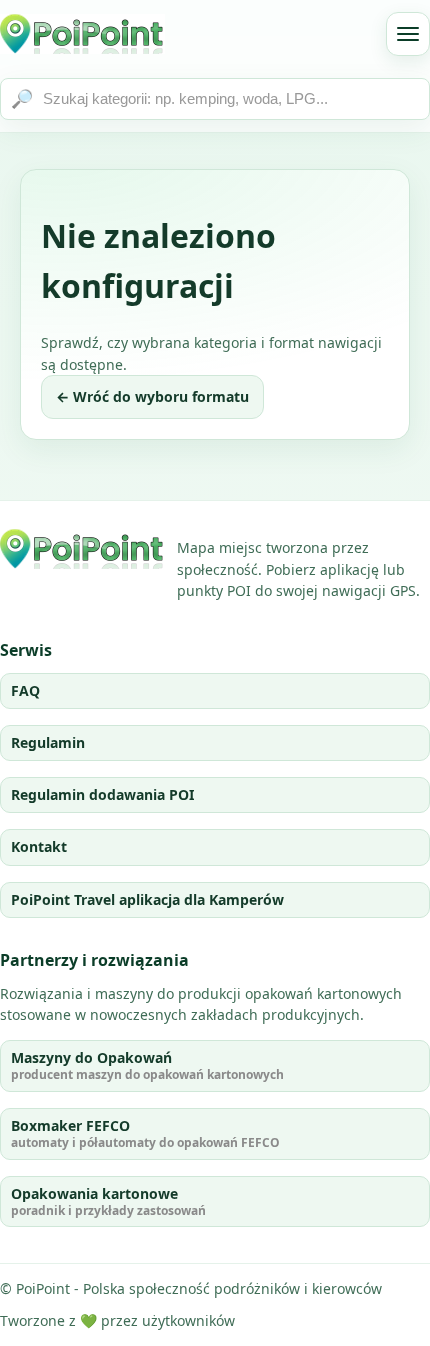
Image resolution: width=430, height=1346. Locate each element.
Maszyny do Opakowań (147, 1065)
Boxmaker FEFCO (145, 1133)
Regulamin (48, 742)
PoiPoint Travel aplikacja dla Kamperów (147, 899)
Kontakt (39, 846)
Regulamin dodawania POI (102, 794)
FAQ (25, 690)
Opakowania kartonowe (108, 1201)
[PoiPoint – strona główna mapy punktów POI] (82, 34)
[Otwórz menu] (408, 34)
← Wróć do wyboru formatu (152, 396)
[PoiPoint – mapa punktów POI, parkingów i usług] (82, 549)
